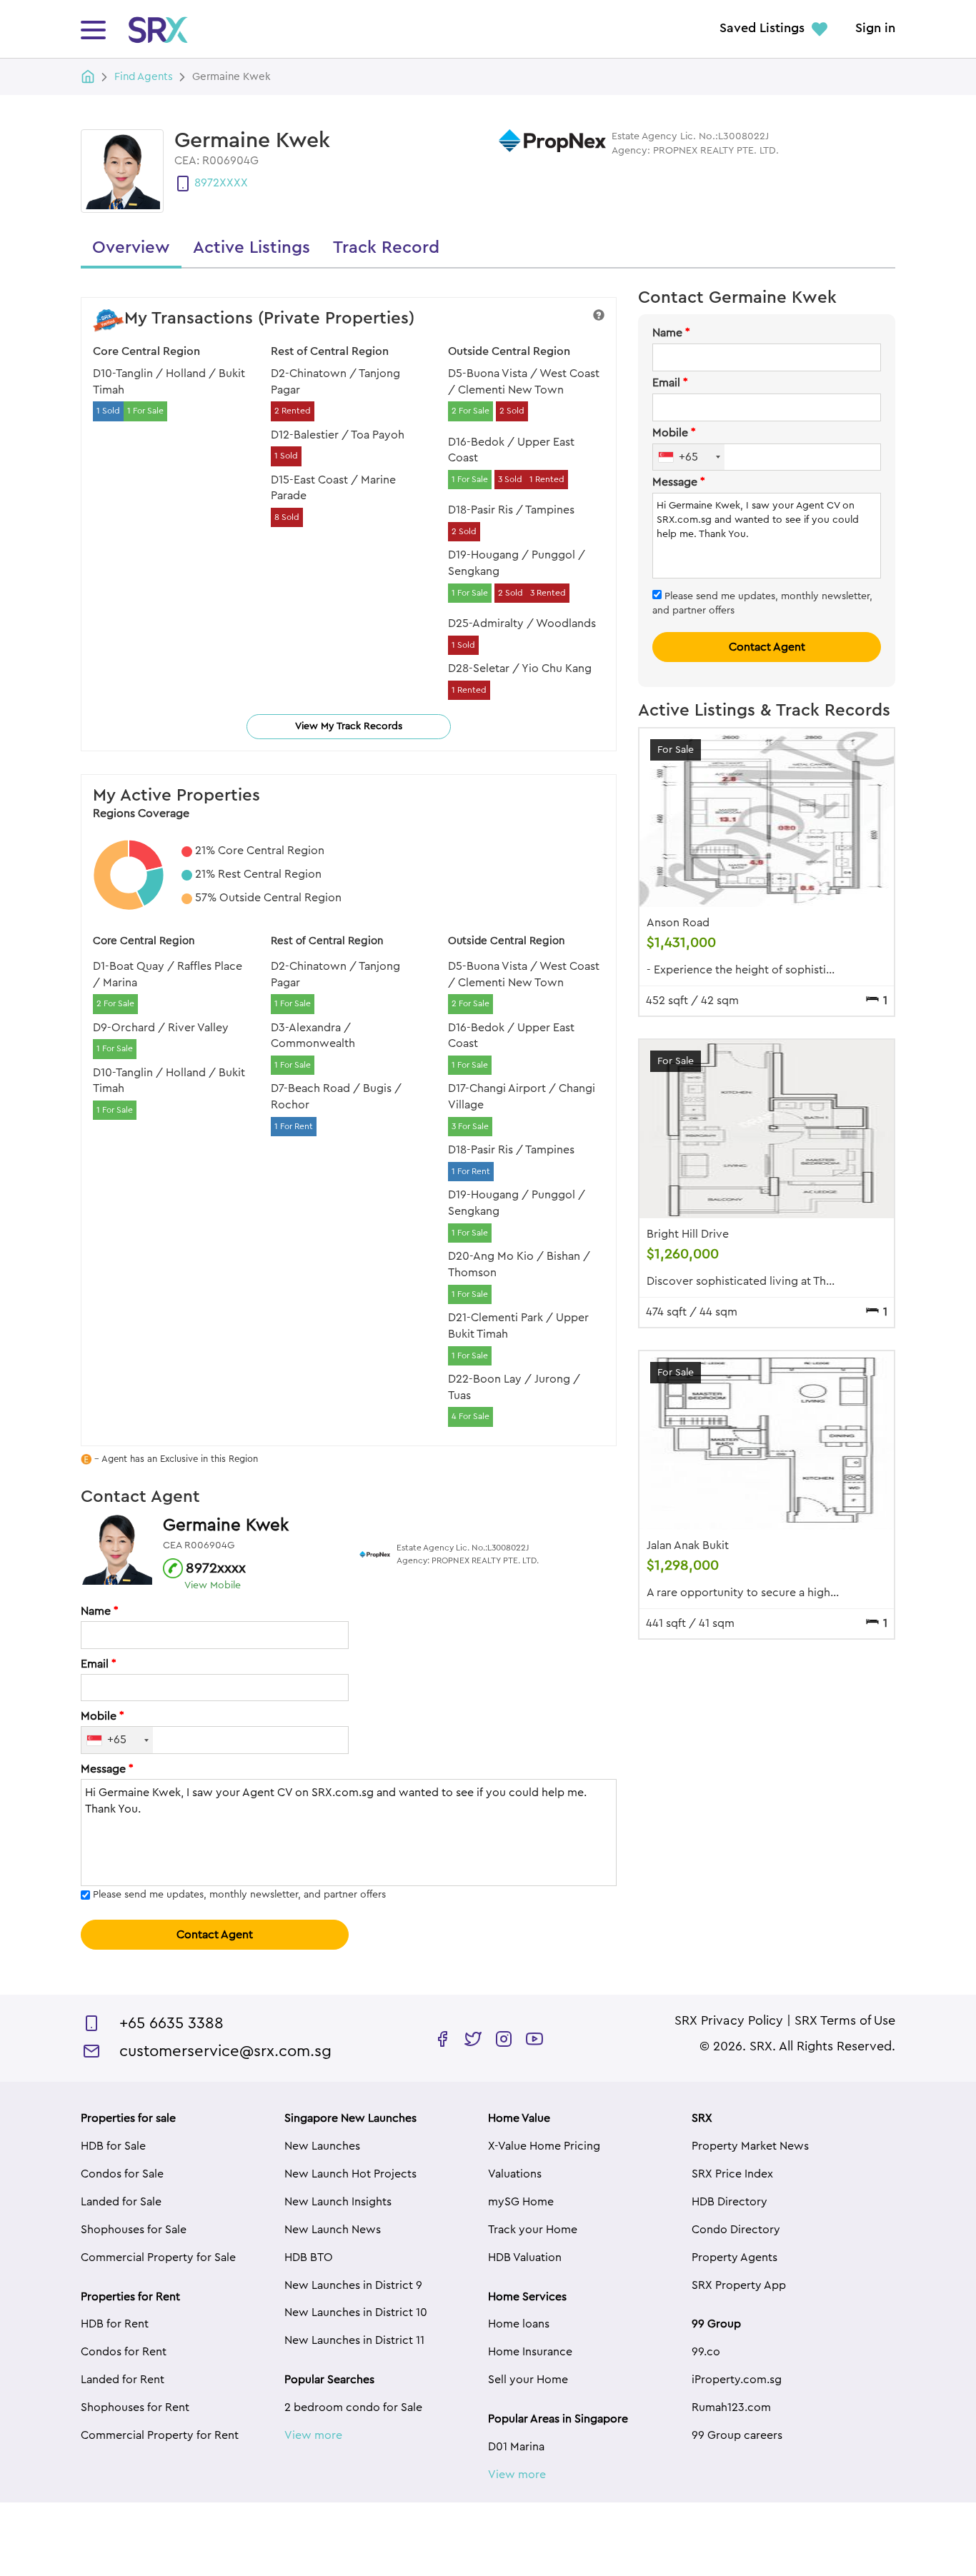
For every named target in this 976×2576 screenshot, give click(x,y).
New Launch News (333, 2230)
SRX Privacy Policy (729, 2021)
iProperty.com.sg (737, 2380)
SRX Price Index (732, 2174)
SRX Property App (739, 2285)
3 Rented (548, 593)
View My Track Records (349, 726)
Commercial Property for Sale (158, 2257)
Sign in (875, 29)
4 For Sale (470, 1416)
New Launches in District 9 (353, 2285)
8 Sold (287, 517)
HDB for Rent (115, 2324)
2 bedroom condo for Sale (353, 2407)
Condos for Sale (122, 2174)
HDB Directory (729, 2202)
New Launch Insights (338, 2202)
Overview (131, 248)
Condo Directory (736, 2230)
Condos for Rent (124, 2352)
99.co (706, 2352)
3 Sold (510, 479)
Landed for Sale (121, 2202)
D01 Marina (516, 2447)
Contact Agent (215, 1935)
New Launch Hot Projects (350, 2174)
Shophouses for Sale (134, 2230)
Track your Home (533, 2230)
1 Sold (108, 411)
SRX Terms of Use (845, 2021)
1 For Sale (145, 411)
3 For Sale (470, 1126)
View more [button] (313, 2435)
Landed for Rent (123, 2380)
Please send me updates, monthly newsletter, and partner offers (239, 1895)
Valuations (515, 2174)
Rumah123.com (731, 2407)
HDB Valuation (525, 2257)
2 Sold (512, 411)
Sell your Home (528, 2380)
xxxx (234, 183)
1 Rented (547, 479)
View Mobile (213, 1585)
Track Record (386, 248)
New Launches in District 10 (356, 2312)
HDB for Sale (113, 2146)
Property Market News (750, 2146)
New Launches (322, 2146)
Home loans (519, 2324)
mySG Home (521, 2202)
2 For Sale (470, 411)
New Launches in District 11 (354, 2340)
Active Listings (252, 248)
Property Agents (735, 2257)
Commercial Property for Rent (160, 2435)
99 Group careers (737, 2435)
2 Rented (293, 411)
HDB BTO (309, 2257)
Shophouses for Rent (135, 2407)
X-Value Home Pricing (544, 2146)
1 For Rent (294, 1126)
